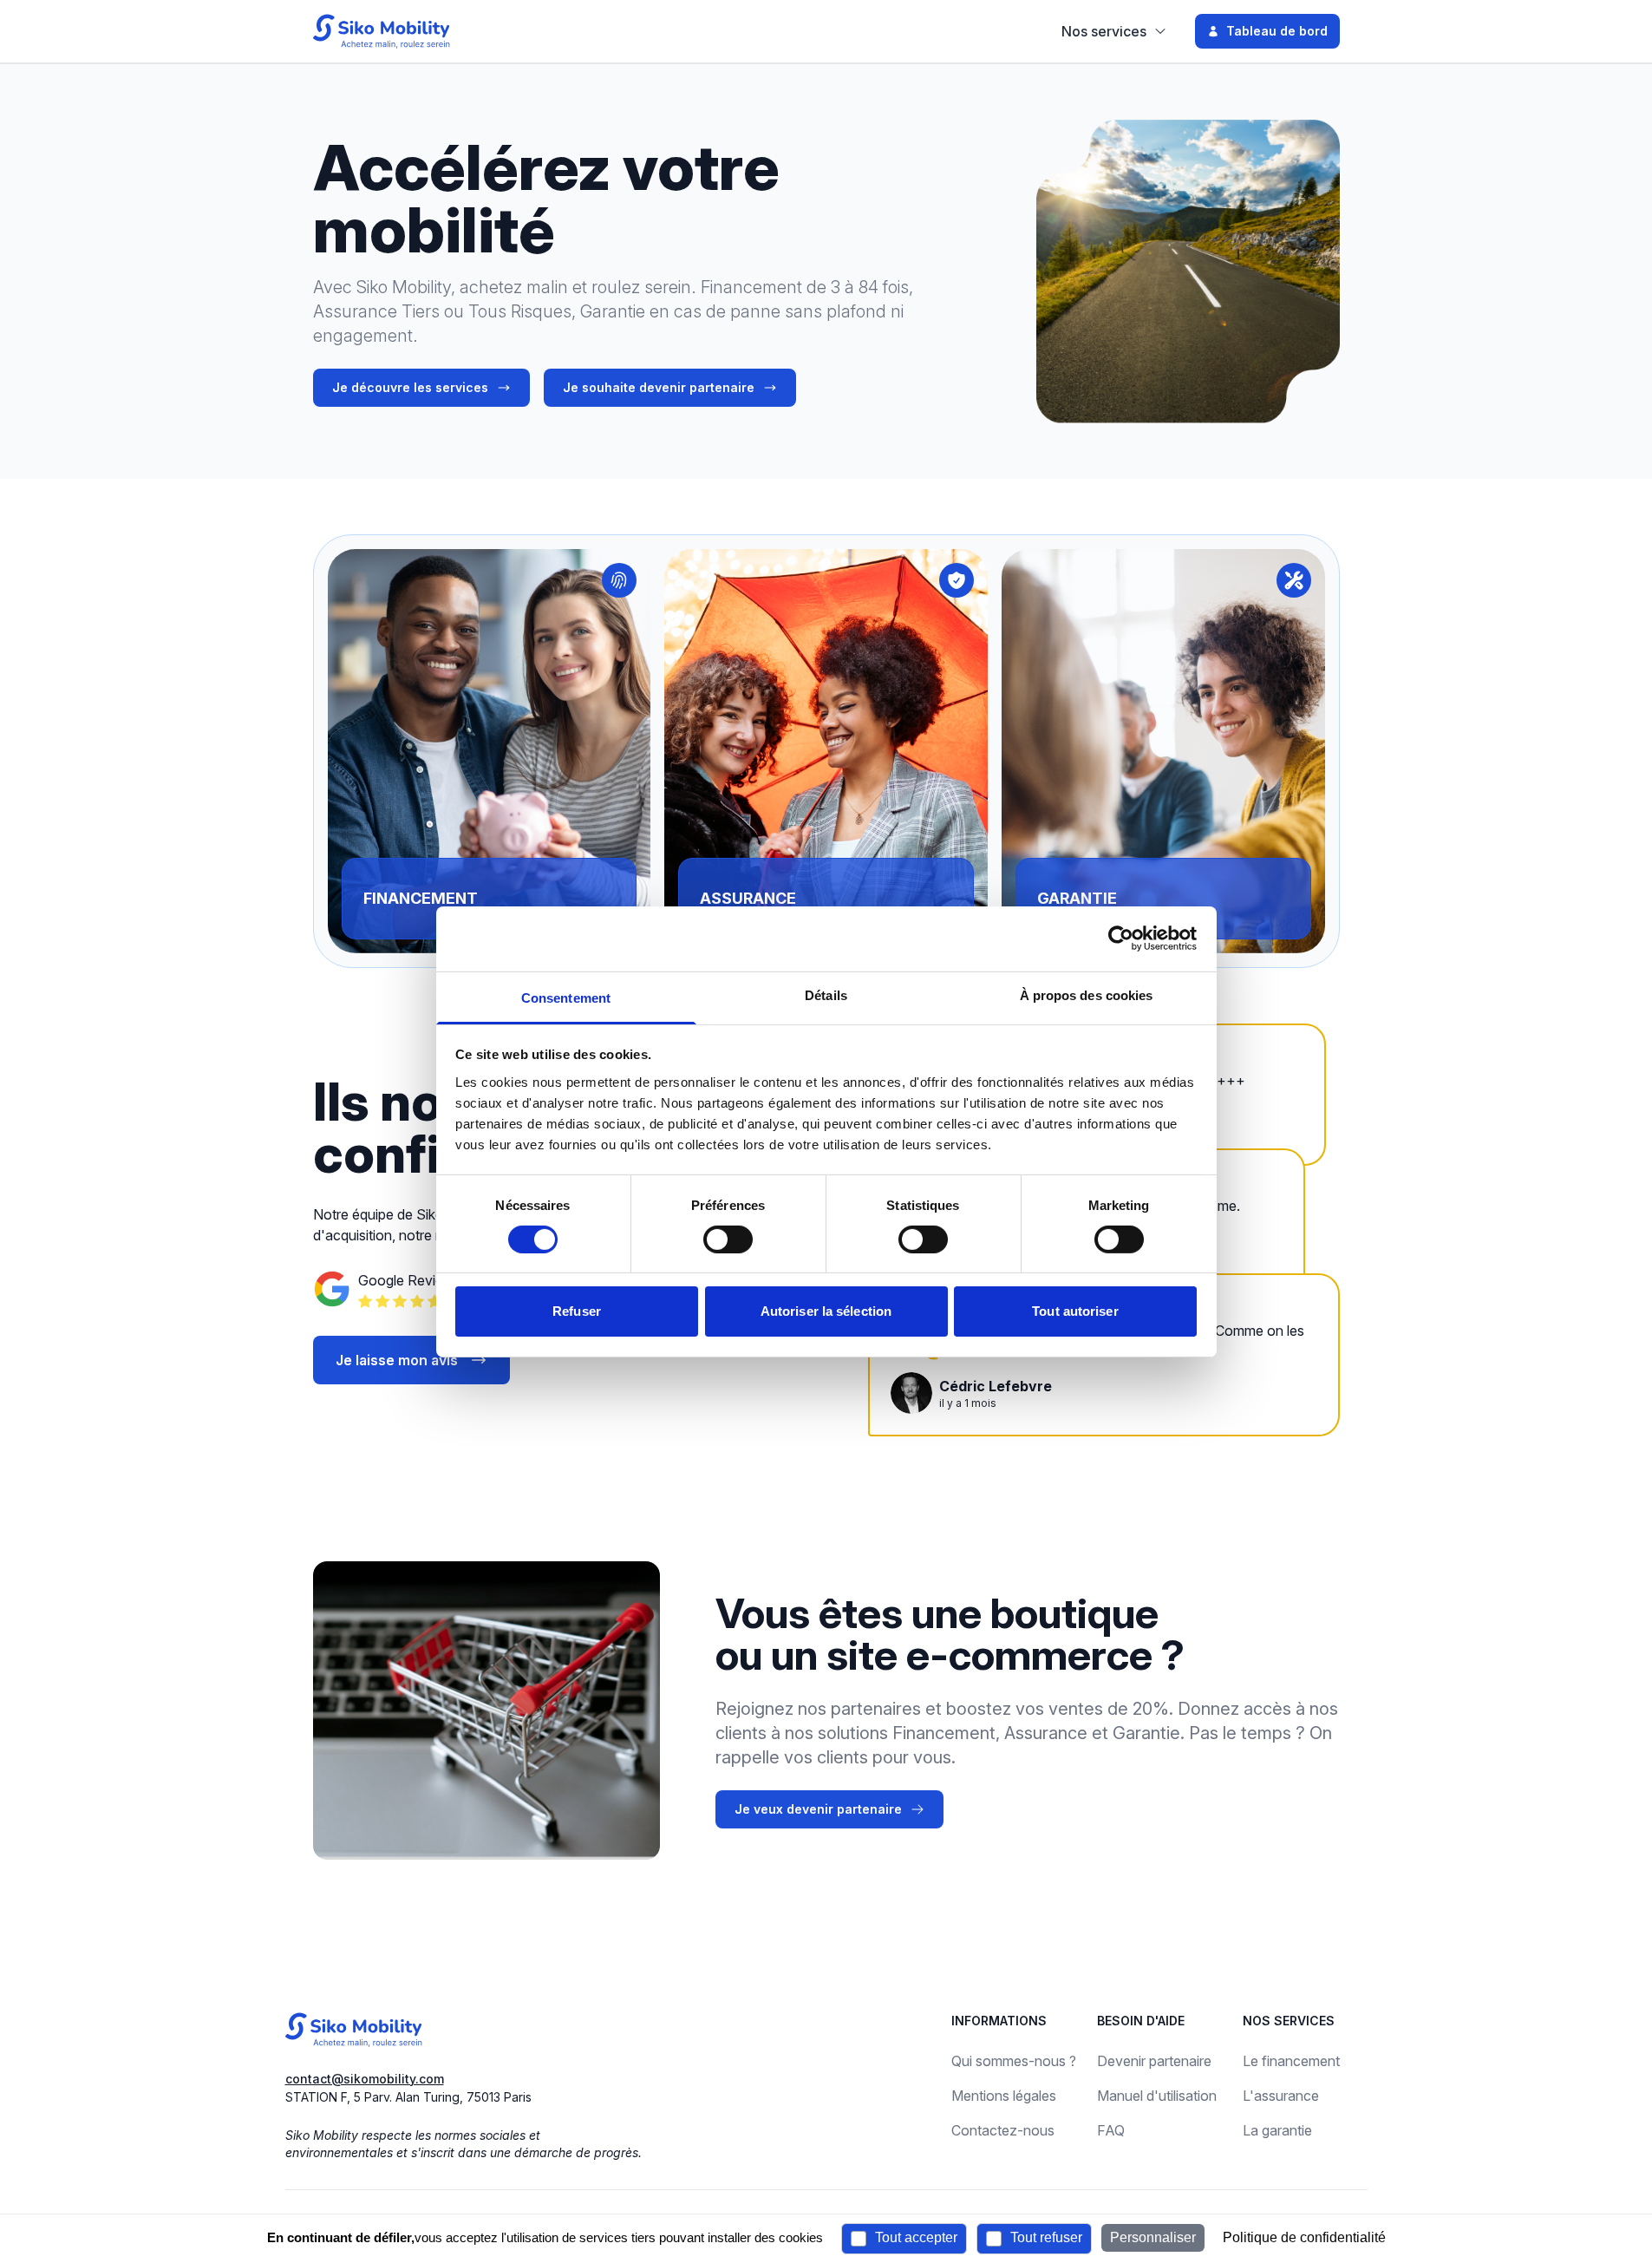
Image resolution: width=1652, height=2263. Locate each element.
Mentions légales (1004, 2096)
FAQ (1111, 2130)
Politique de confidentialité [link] (1304, 2237)
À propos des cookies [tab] (1087, 994)
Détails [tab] (826, 994)
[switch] (728, 1239)
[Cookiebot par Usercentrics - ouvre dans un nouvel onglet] (1121, 939)
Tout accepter (914, 2237)
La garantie (1277, 2130)
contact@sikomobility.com (365, 2079)
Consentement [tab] (566, 997)
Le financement (1291, 2061)
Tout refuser (1045, 2237)
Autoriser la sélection (826, 1311)
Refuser (577, 1311)
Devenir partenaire (1154, 2061)
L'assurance (1281, 2096)
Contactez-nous (1003, 2130)
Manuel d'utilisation (1157, 2096)
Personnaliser (1153, 2237)
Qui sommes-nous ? (1014, 2061)
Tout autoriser (1075, 1311)
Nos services (1104, 31)
